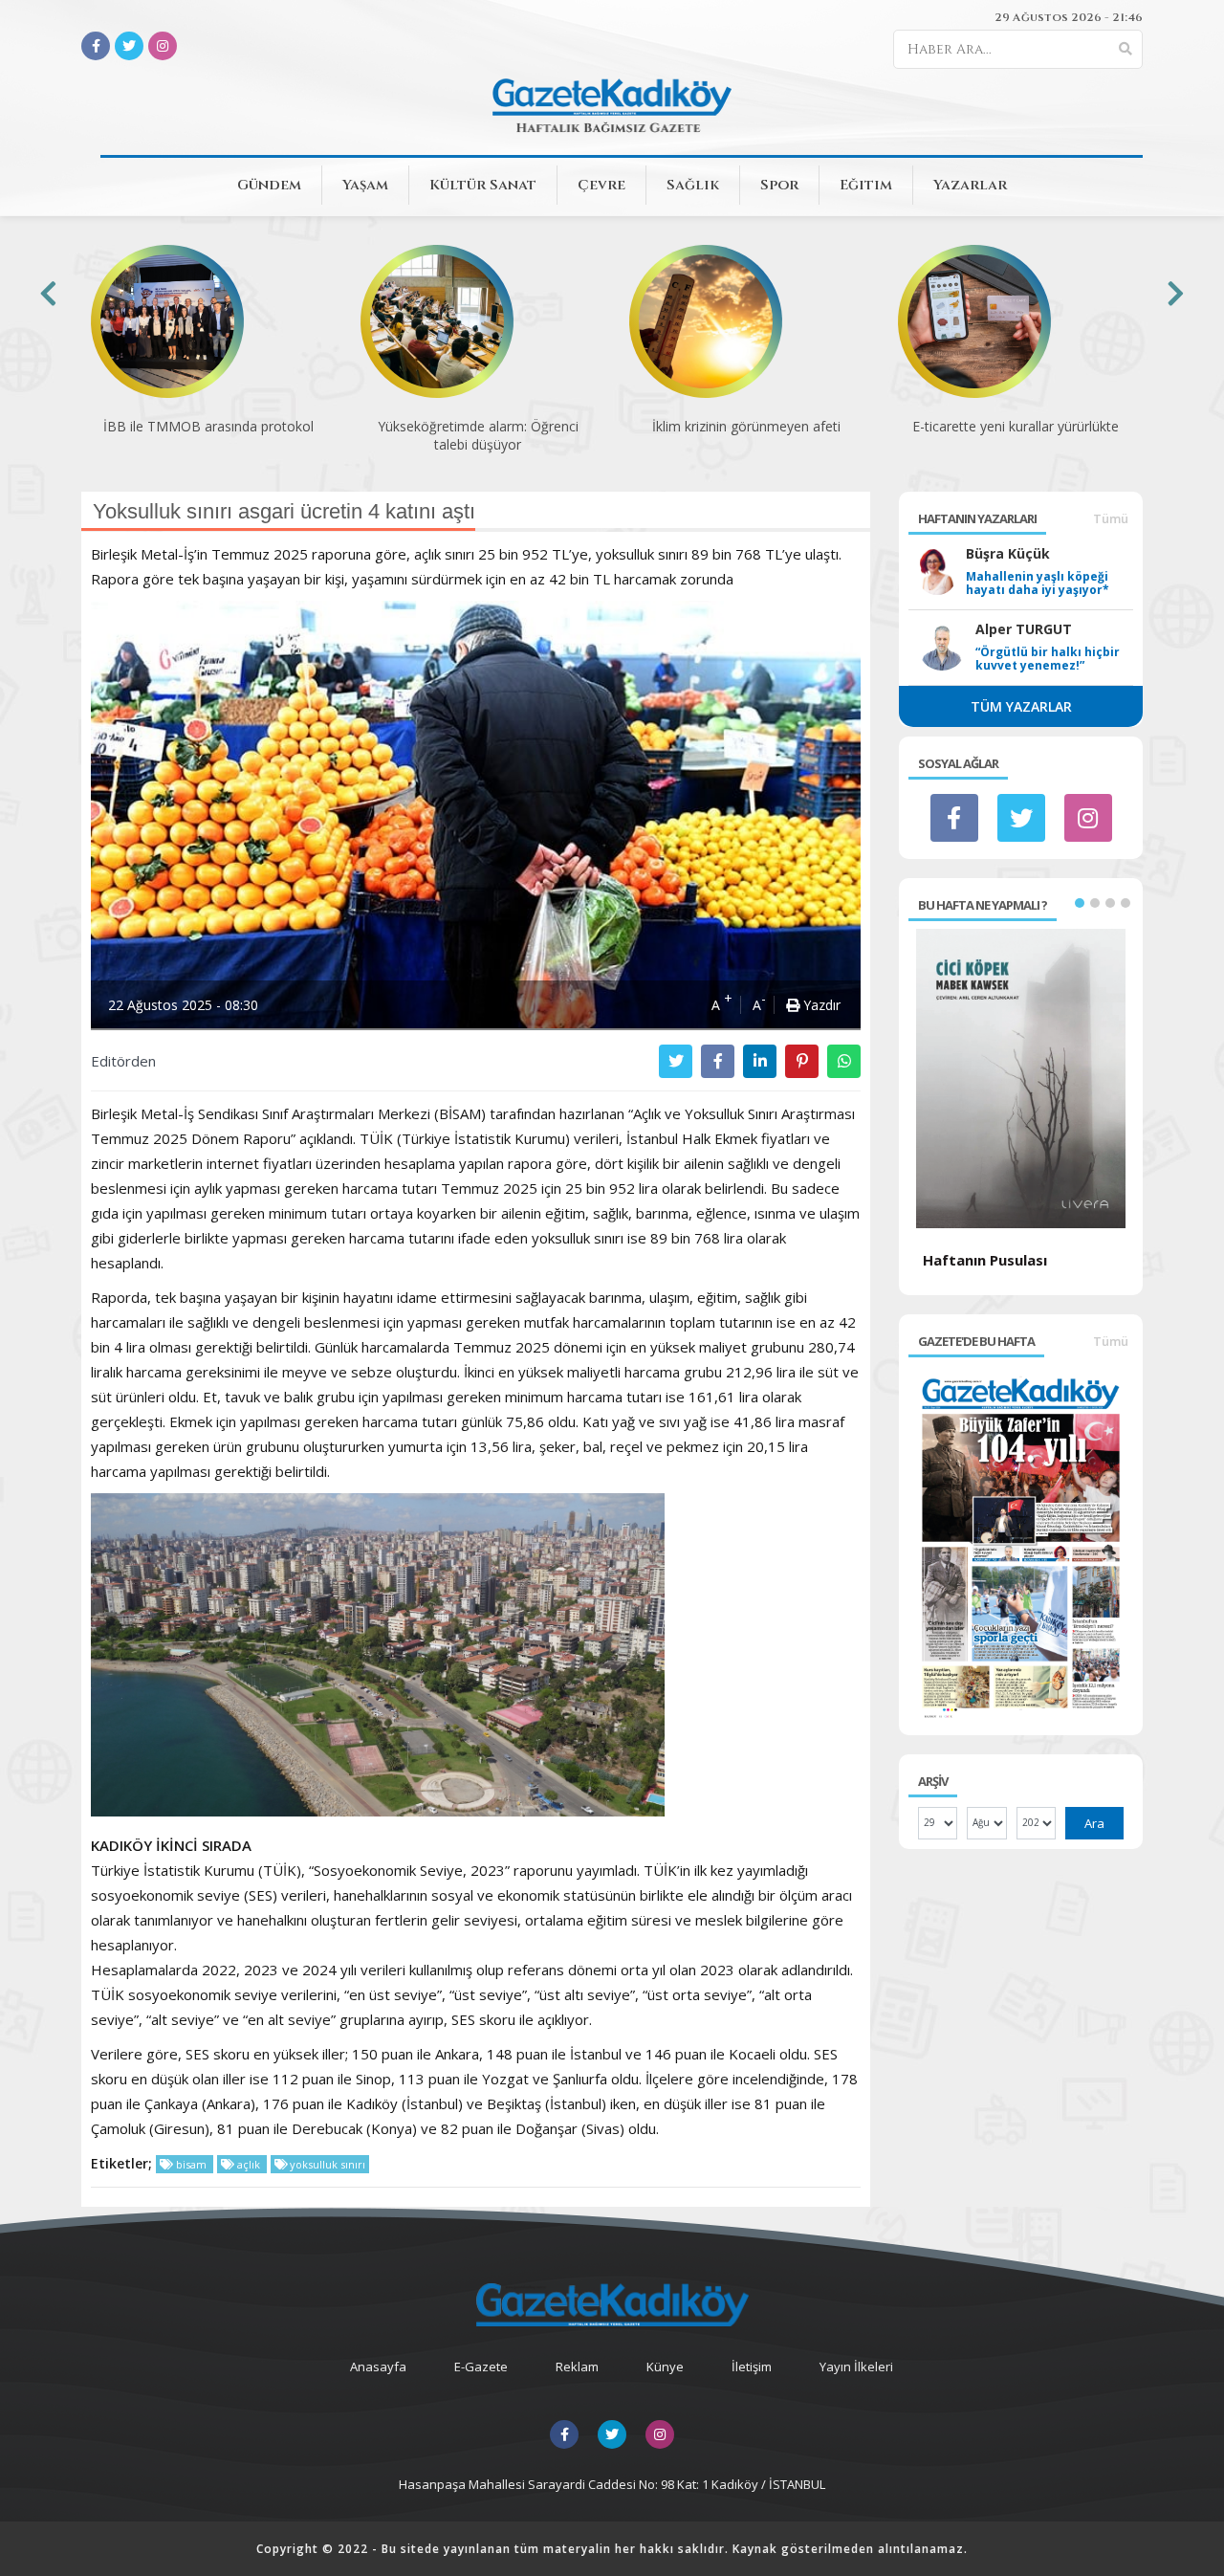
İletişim (752, 2367)
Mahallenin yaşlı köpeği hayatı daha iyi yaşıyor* (1038, 583)
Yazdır (820, 1005)
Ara (1094, 1823)
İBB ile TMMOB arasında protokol (208, 426)
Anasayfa (378, 2367)
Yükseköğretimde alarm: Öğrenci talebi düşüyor (478, 435)
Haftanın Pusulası (985, 1260)
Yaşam (365, 185)
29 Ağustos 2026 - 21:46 (1069, 17)
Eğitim (866, 185)
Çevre (601, 185)
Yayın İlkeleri (856, 2367)
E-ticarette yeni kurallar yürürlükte (1016, 426)
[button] (1080, 903)
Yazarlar (970, 185)
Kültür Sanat (483, 185)
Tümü (1111, 518)
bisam (191, 2164)
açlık (249, 2164)
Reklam (577, 2367)
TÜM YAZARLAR (1021, 706)
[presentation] (48, 293)
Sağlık (693, 185)
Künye (665, 2367)
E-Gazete (481, 2367)
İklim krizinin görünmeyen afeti (746, 426)
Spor (779, 185)
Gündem (269, 185)
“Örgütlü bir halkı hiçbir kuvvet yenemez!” (1048, 659)
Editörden (123, 1061)
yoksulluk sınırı (326, 2164)
